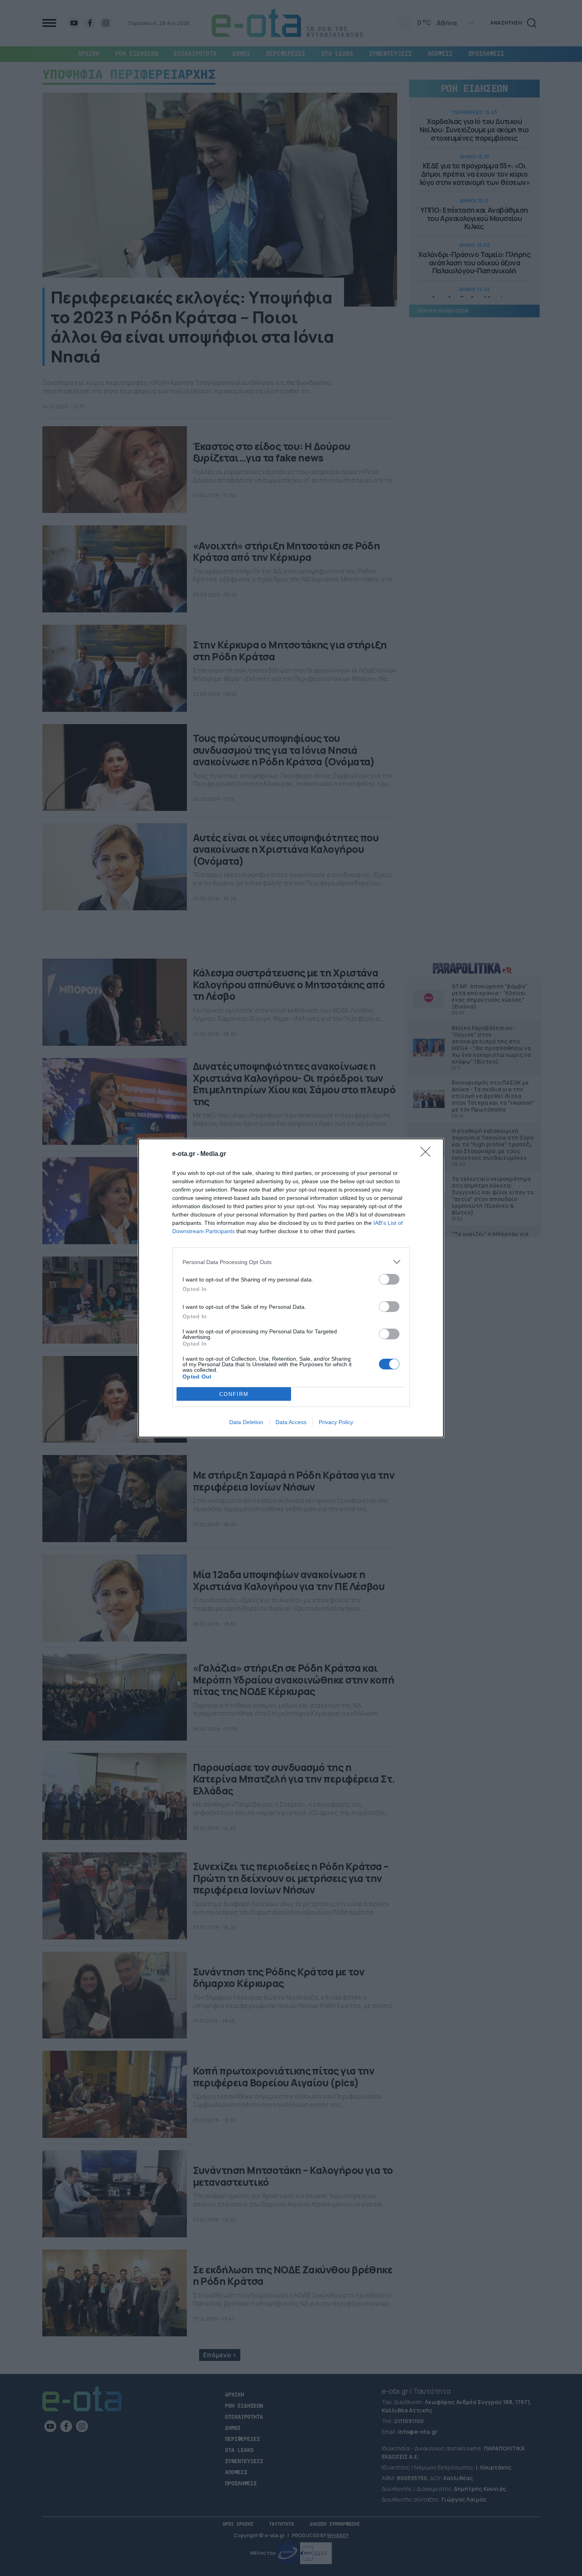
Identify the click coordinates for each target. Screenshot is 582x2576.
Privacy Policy (336, 1422)
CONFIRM (234, 1394)
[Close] (428, 1154)
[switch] (389, 1279)
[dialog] (291, 1288)
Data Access (291, 1422)
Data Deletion (246, 1422)
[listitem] (291, 1262)
